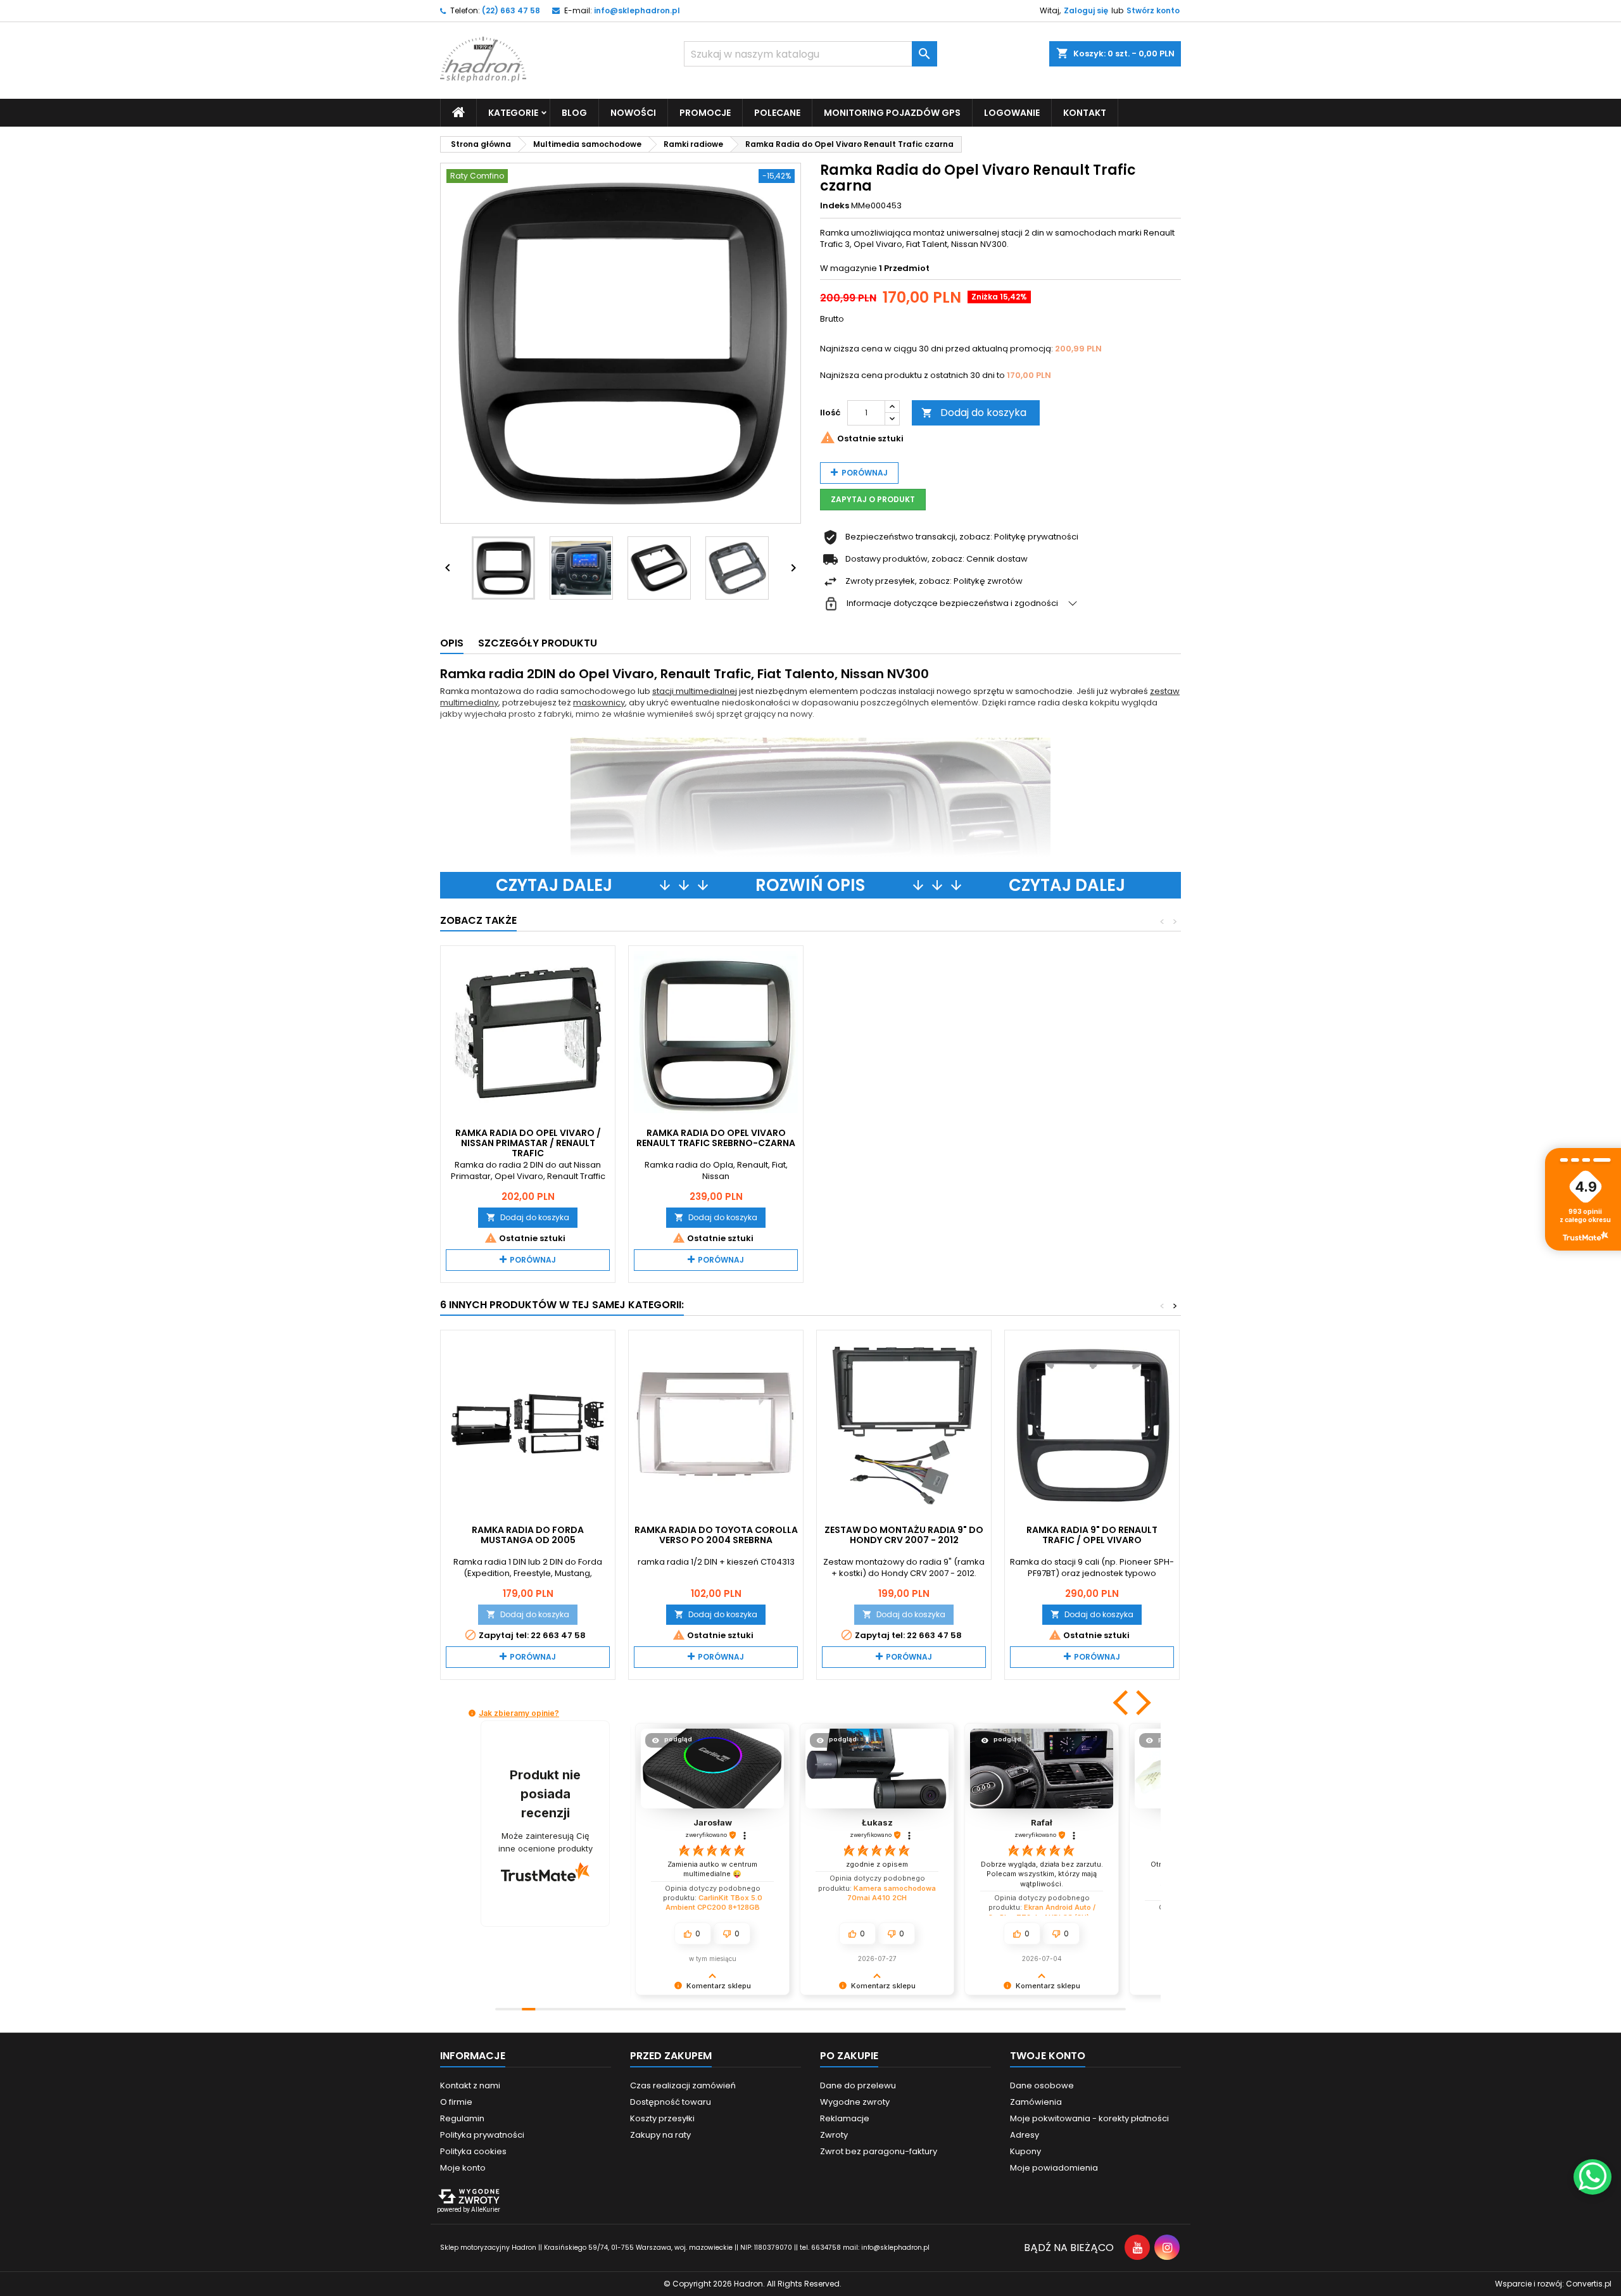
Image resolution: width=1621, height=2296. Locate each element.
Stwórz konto (1153, 10)
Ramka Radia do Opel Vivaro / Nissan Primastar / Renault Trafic (528, 1143)
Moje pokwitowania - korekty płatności (1089, 2118)
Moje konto (463, 2168)
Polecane (777, 113)
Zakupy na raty (660, 2135)
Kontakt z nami (470, 2085)
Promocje (705, 113)
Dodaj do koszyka (974, 413)
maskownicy (599, 703)
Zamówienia (1036, 2102)
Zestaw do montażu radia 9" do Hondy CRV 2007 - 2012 (904, 1535)
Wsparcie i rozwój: (1553, 2284)
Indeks (835, 206)
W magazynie (848, 268)
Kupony (1025, 2151)
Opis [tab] (452, 643)
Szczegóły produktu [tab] (538, 643)
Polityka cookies (473, 2151)
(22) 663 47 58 (511, 10)
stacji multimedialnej (695, 691)
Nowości (633, 113)
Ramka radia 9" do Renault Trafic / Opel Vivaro (1092, 1535)
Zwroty (834, 2135)
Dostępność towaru (671, 2102)
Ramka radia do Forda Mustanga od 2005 (528, 1535)
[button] (1122, 1703)
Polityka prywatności (482, 2135)
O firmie (456, 2102)
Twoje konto (1048, 2056)
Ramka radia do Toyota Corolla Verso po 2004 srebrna (716, 1535)
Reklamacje (845, 2118)
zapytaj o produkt (873, 499)
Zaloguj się (1086, 10)
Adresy (1025, 2135)
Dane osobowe (1042, 2085)
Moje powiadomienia (1054, 2168)
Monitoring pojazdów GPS (892, 113)
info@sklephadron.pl (637, 10)
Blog (574, 113)
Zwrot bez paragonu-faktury (879, 2151)
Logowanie (1012, 113)
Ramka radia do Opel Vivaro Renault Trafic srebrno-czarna (716, 1138)
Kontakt (1085, 113)
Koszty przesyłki (662, 2118)
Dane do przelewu (858, 2085)
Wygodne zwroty (855, 2102)
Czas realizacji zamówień (683, 2085)
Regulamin (462, 2118)
